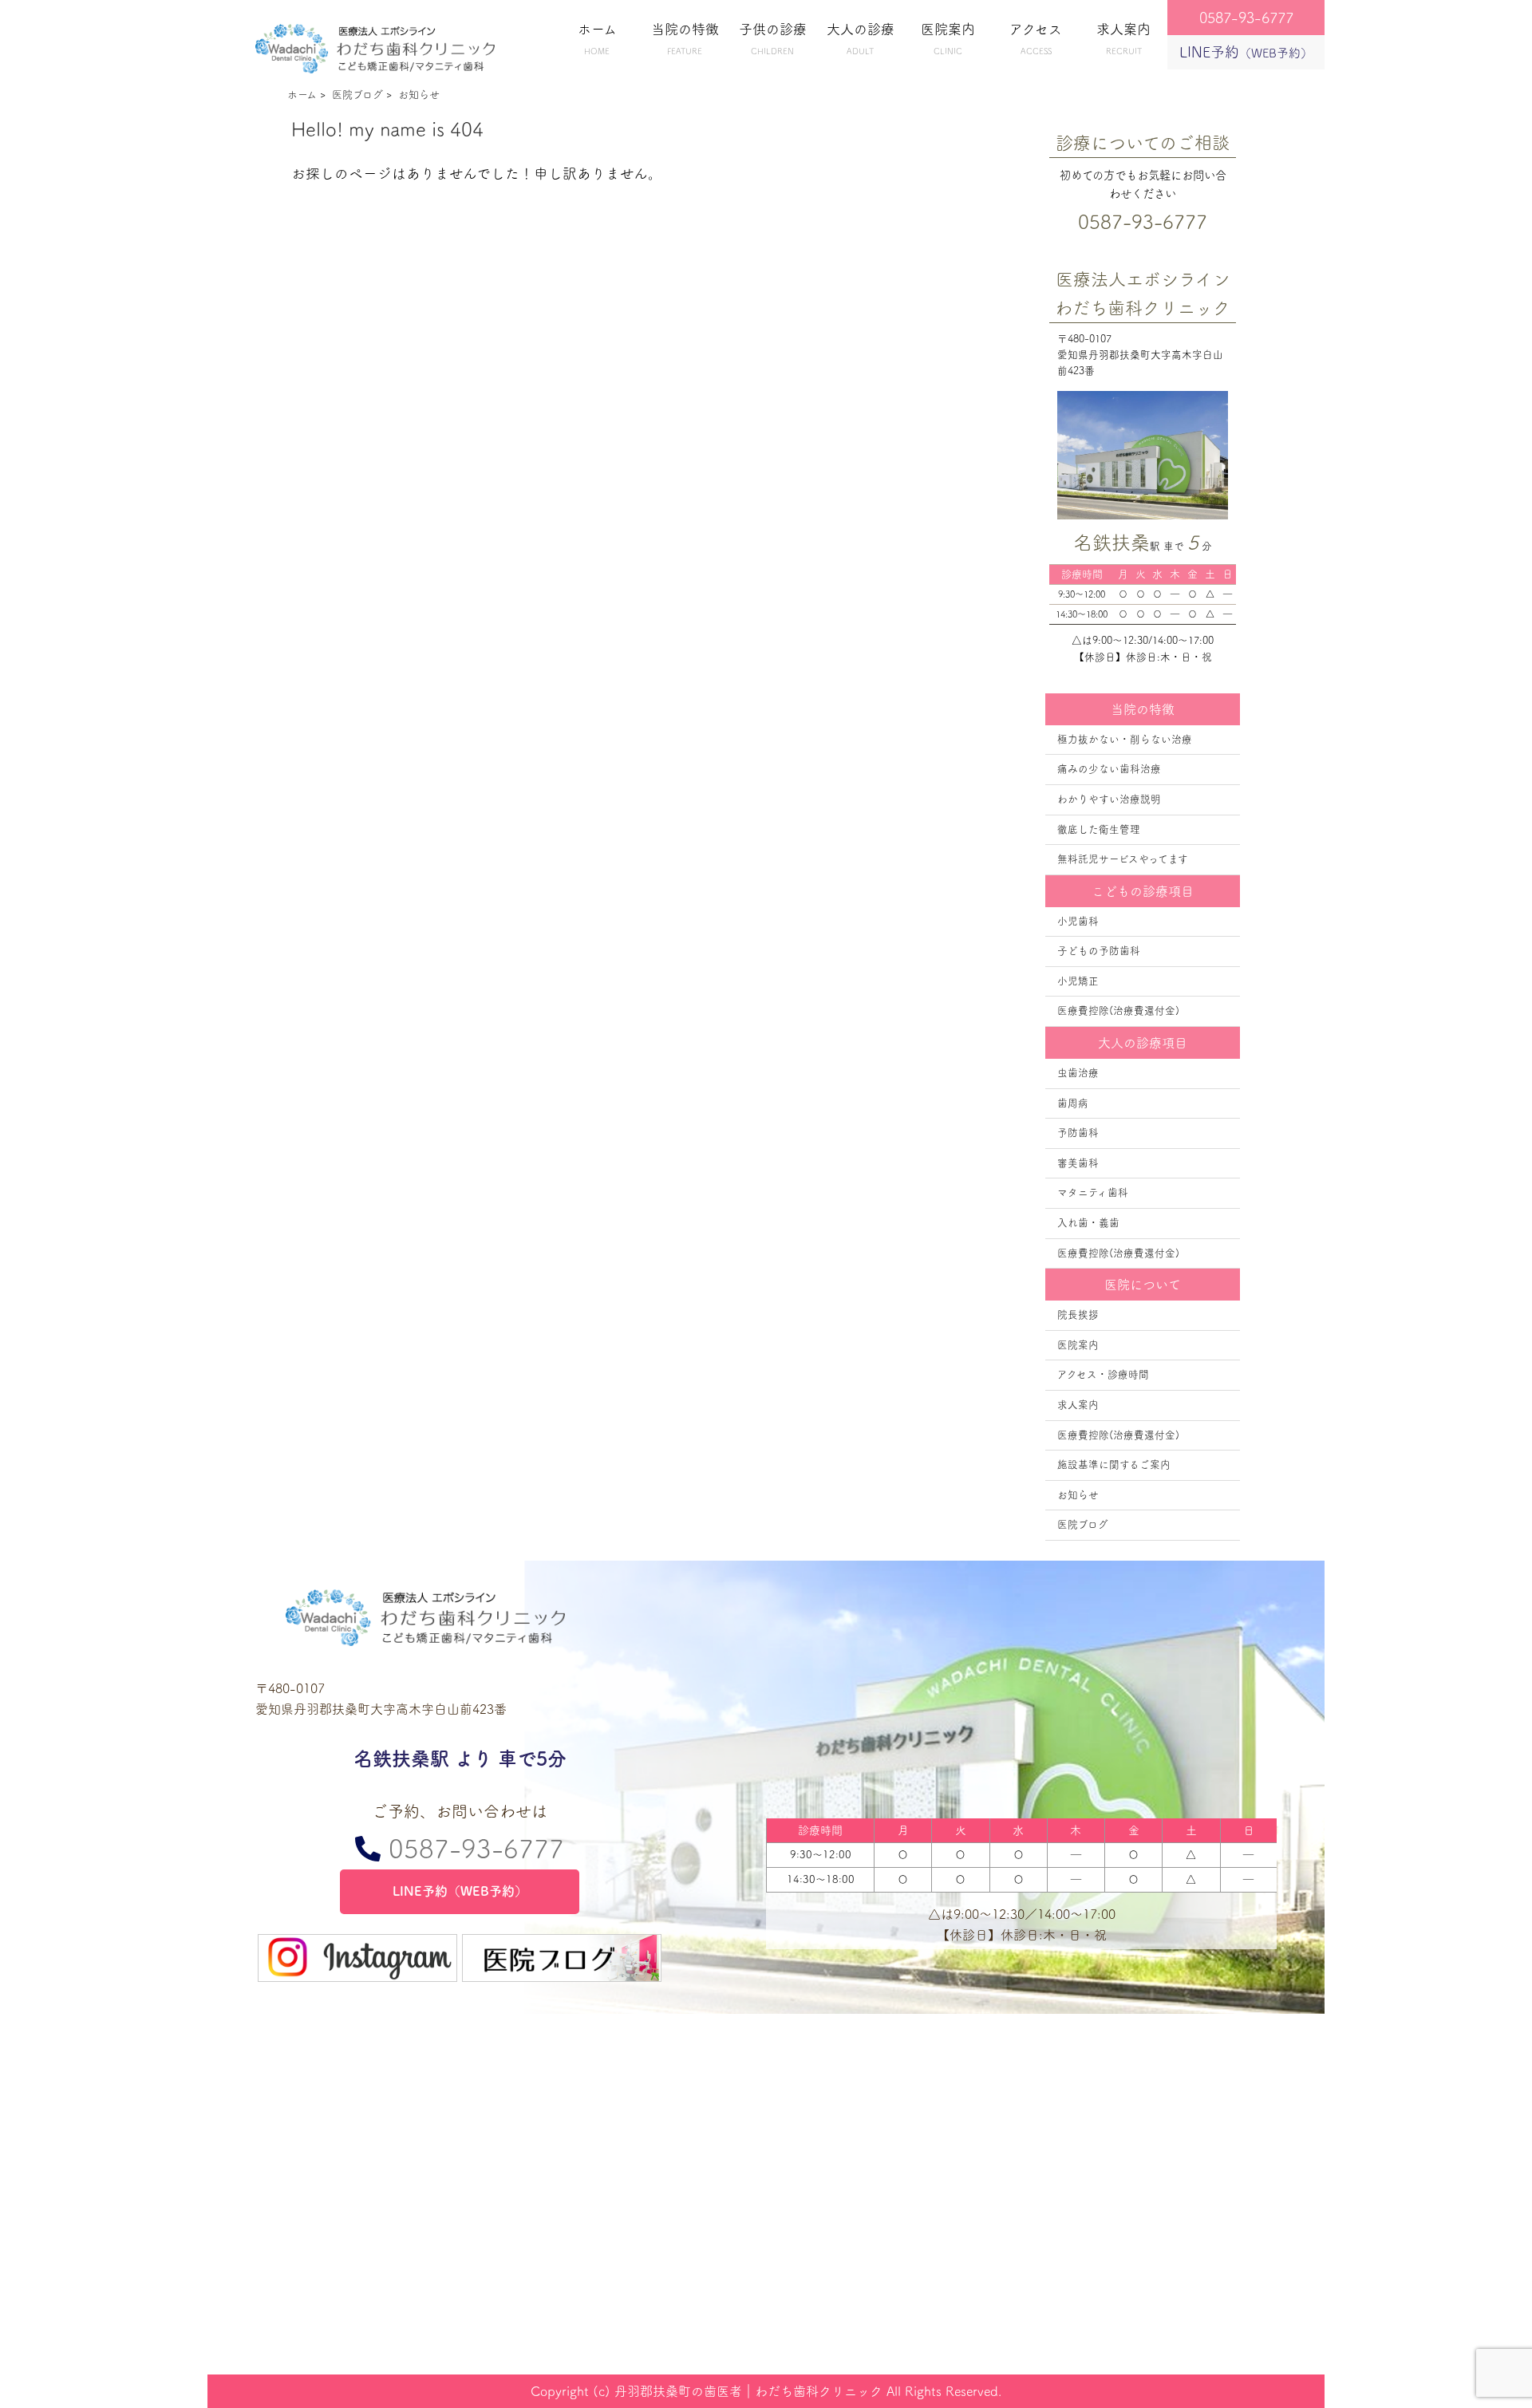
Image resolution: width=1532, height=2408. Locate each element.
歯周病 (1073, 1103)
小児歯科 (1078, 921)
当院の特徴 (685, 39)
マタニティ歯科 (1093, 1192)
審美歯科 (1078, 1163)
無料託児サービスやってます (1123, 859)
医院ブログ (1083, 1524)
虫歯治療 (1078, 1073)
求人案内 (1123, 39)
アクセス (1036, 39)
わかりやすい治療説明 (1109, 799)
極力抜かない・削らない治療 (1125, 739)
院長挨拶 (1078, 1315)
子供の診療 (773, 39)
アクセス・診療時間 (1103, 1374)
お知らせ (1078, 1495)
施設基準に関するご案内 (1114, 1465)
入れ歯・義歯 (1088, 1223)
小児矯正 (1078, 981)
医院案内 (948, 39)
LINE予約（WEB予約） (460, 1891)
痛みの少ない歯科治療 (1109, 769)
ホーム (597, 39)
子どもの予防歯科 (1099, 951)
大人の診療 (861, 39)
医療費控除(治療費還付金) (1118, 1011)
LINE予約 (1246, 52)
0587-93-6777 (472, 1849)
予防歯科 (1078, 1133)
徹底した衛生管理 (1099, 829)
